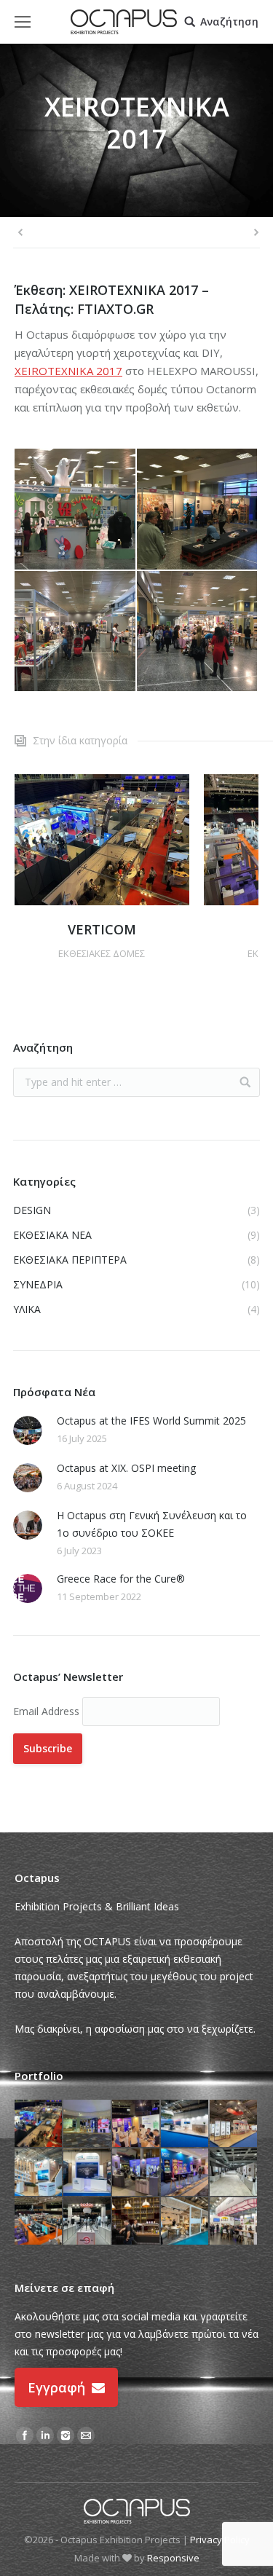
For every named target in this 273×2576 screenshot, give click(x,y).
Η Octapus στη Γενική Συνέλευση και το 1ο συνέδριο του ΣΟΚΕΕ (152, 1524)
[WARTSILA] (185, 2124)
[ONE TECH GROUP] (39, 2173)
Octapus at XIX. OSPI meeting (126, 1468)
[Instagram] (66, 2435)
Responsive (173, 2558)
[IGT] (185, 2173)
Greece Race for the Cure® (121, 1579)
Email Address (48, 1711)
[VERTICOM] (39, 2124)
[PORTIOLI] (234, 2222)
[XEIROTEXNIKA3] (198, 632)
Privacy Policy (220, 2540)
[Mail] (86, 2435)
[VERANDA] (185, 2222)
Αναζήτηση (229, 22)
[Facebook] (25, 2435)
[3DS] (136, 2124)
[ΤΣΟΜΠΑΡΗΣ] (136, 2173)
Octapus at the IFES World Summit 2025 (151, 1421)
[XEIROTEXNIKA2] (76, 632)
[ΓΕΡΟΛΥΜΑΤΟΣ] (88, 2124)
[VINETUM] (234, 2173)
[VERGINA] (136, 2222)
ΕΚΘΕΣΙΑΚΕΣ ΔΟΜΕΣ (102, 953)
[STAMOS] (88, 2222)
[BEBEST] (39, 2222)
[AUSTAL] (88, 2173)
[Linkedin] (45, 2435)
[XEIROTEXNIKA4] (76, 510)
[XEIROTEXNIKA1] (198, 510)
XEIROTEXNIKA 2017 (68, 371)
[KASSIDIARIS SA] (234, 2124)
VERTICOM (102, 929)
